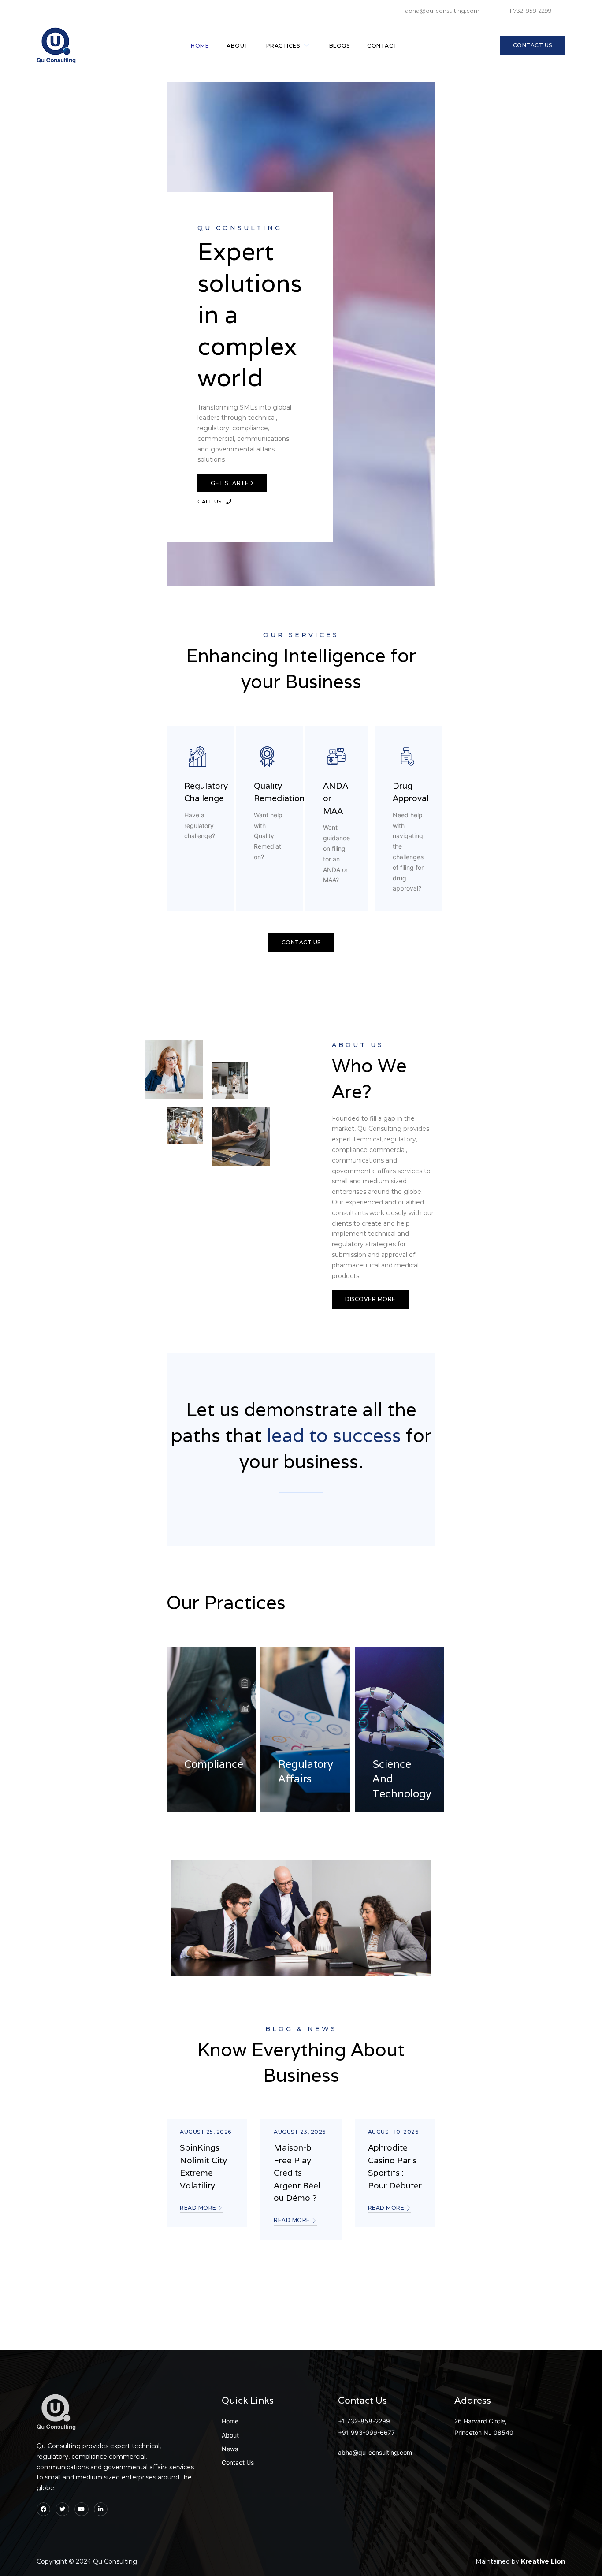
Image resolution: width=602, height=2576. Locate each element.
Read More (199, 2208)
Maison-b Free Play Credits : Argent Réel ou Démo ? (297, 2173)
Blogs (340, 46)
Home (200, 46)
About (238, 46)
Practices (283, 46)
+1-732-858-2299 (529, 11)
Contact (382, 46)
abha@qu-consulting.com (442, 11)
